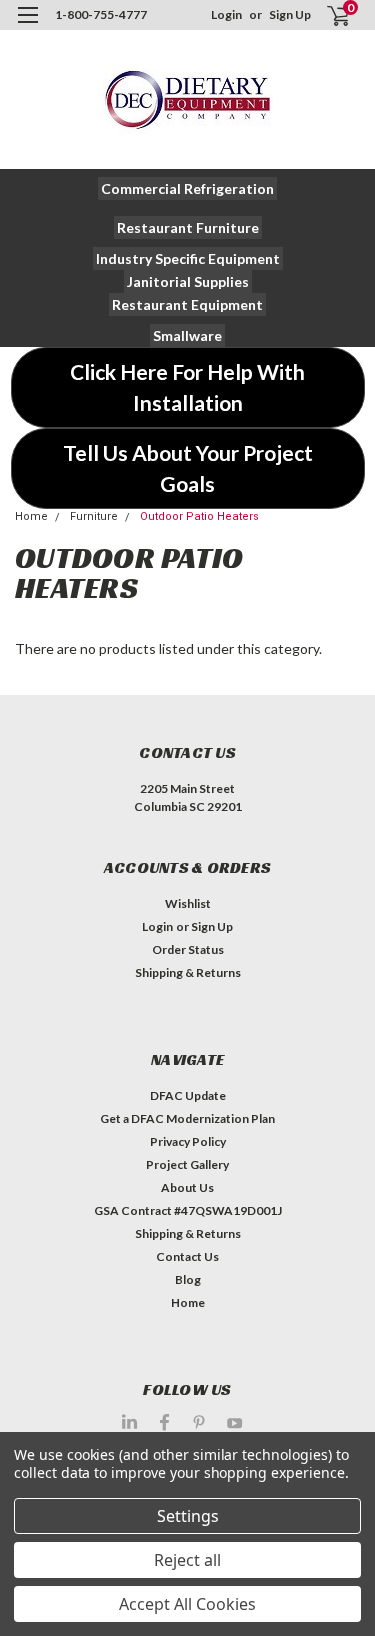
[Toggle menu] (27, 27)
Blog (188, 1279)
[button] (187, 188)
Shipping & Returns (188, 972)
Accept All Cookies (187, 1604)
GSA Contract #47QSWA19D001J (188, 1210)
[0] (326, 15)
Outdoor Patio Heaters (199, 516)
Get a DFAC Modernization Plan (187, 1118)
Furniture (94, 516)
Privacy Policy (188, 1141)
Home (31, 516)
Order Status (188, 949)
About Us (187, 1187)
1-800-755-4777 (101, 14)
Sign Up (290, 14)
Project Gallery (187, 1164)
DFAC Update (188, 1095)
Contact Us (187, 1256)
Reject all (187, 1560)
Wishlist (188, 903)
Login (226, 14)
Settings (188, 1516)
